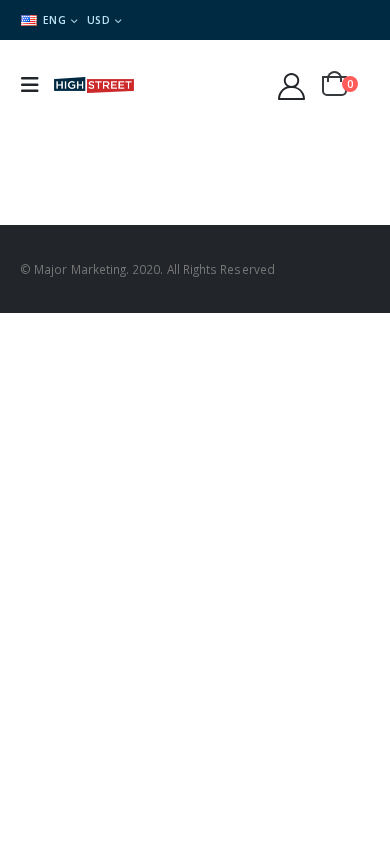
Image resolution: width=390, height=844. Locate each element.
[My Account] (292, 85)
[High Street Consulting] (94, 85)
